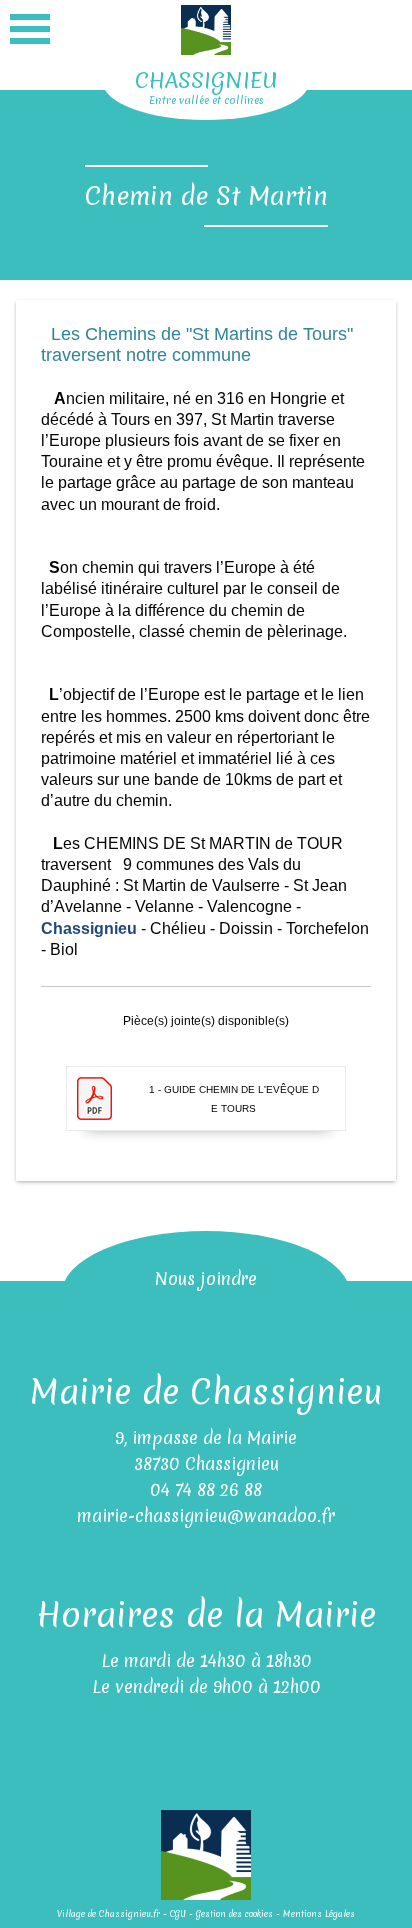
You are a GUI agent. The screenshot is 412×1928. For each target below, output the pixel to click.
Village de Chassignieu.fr (108, 1914)
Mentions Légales (319, 1914)
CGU (178, 1914)
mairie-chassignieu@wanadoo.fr (206, 1515)
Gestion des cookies (234, 1914)
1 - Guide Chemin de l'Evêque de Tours (234, 1099)
